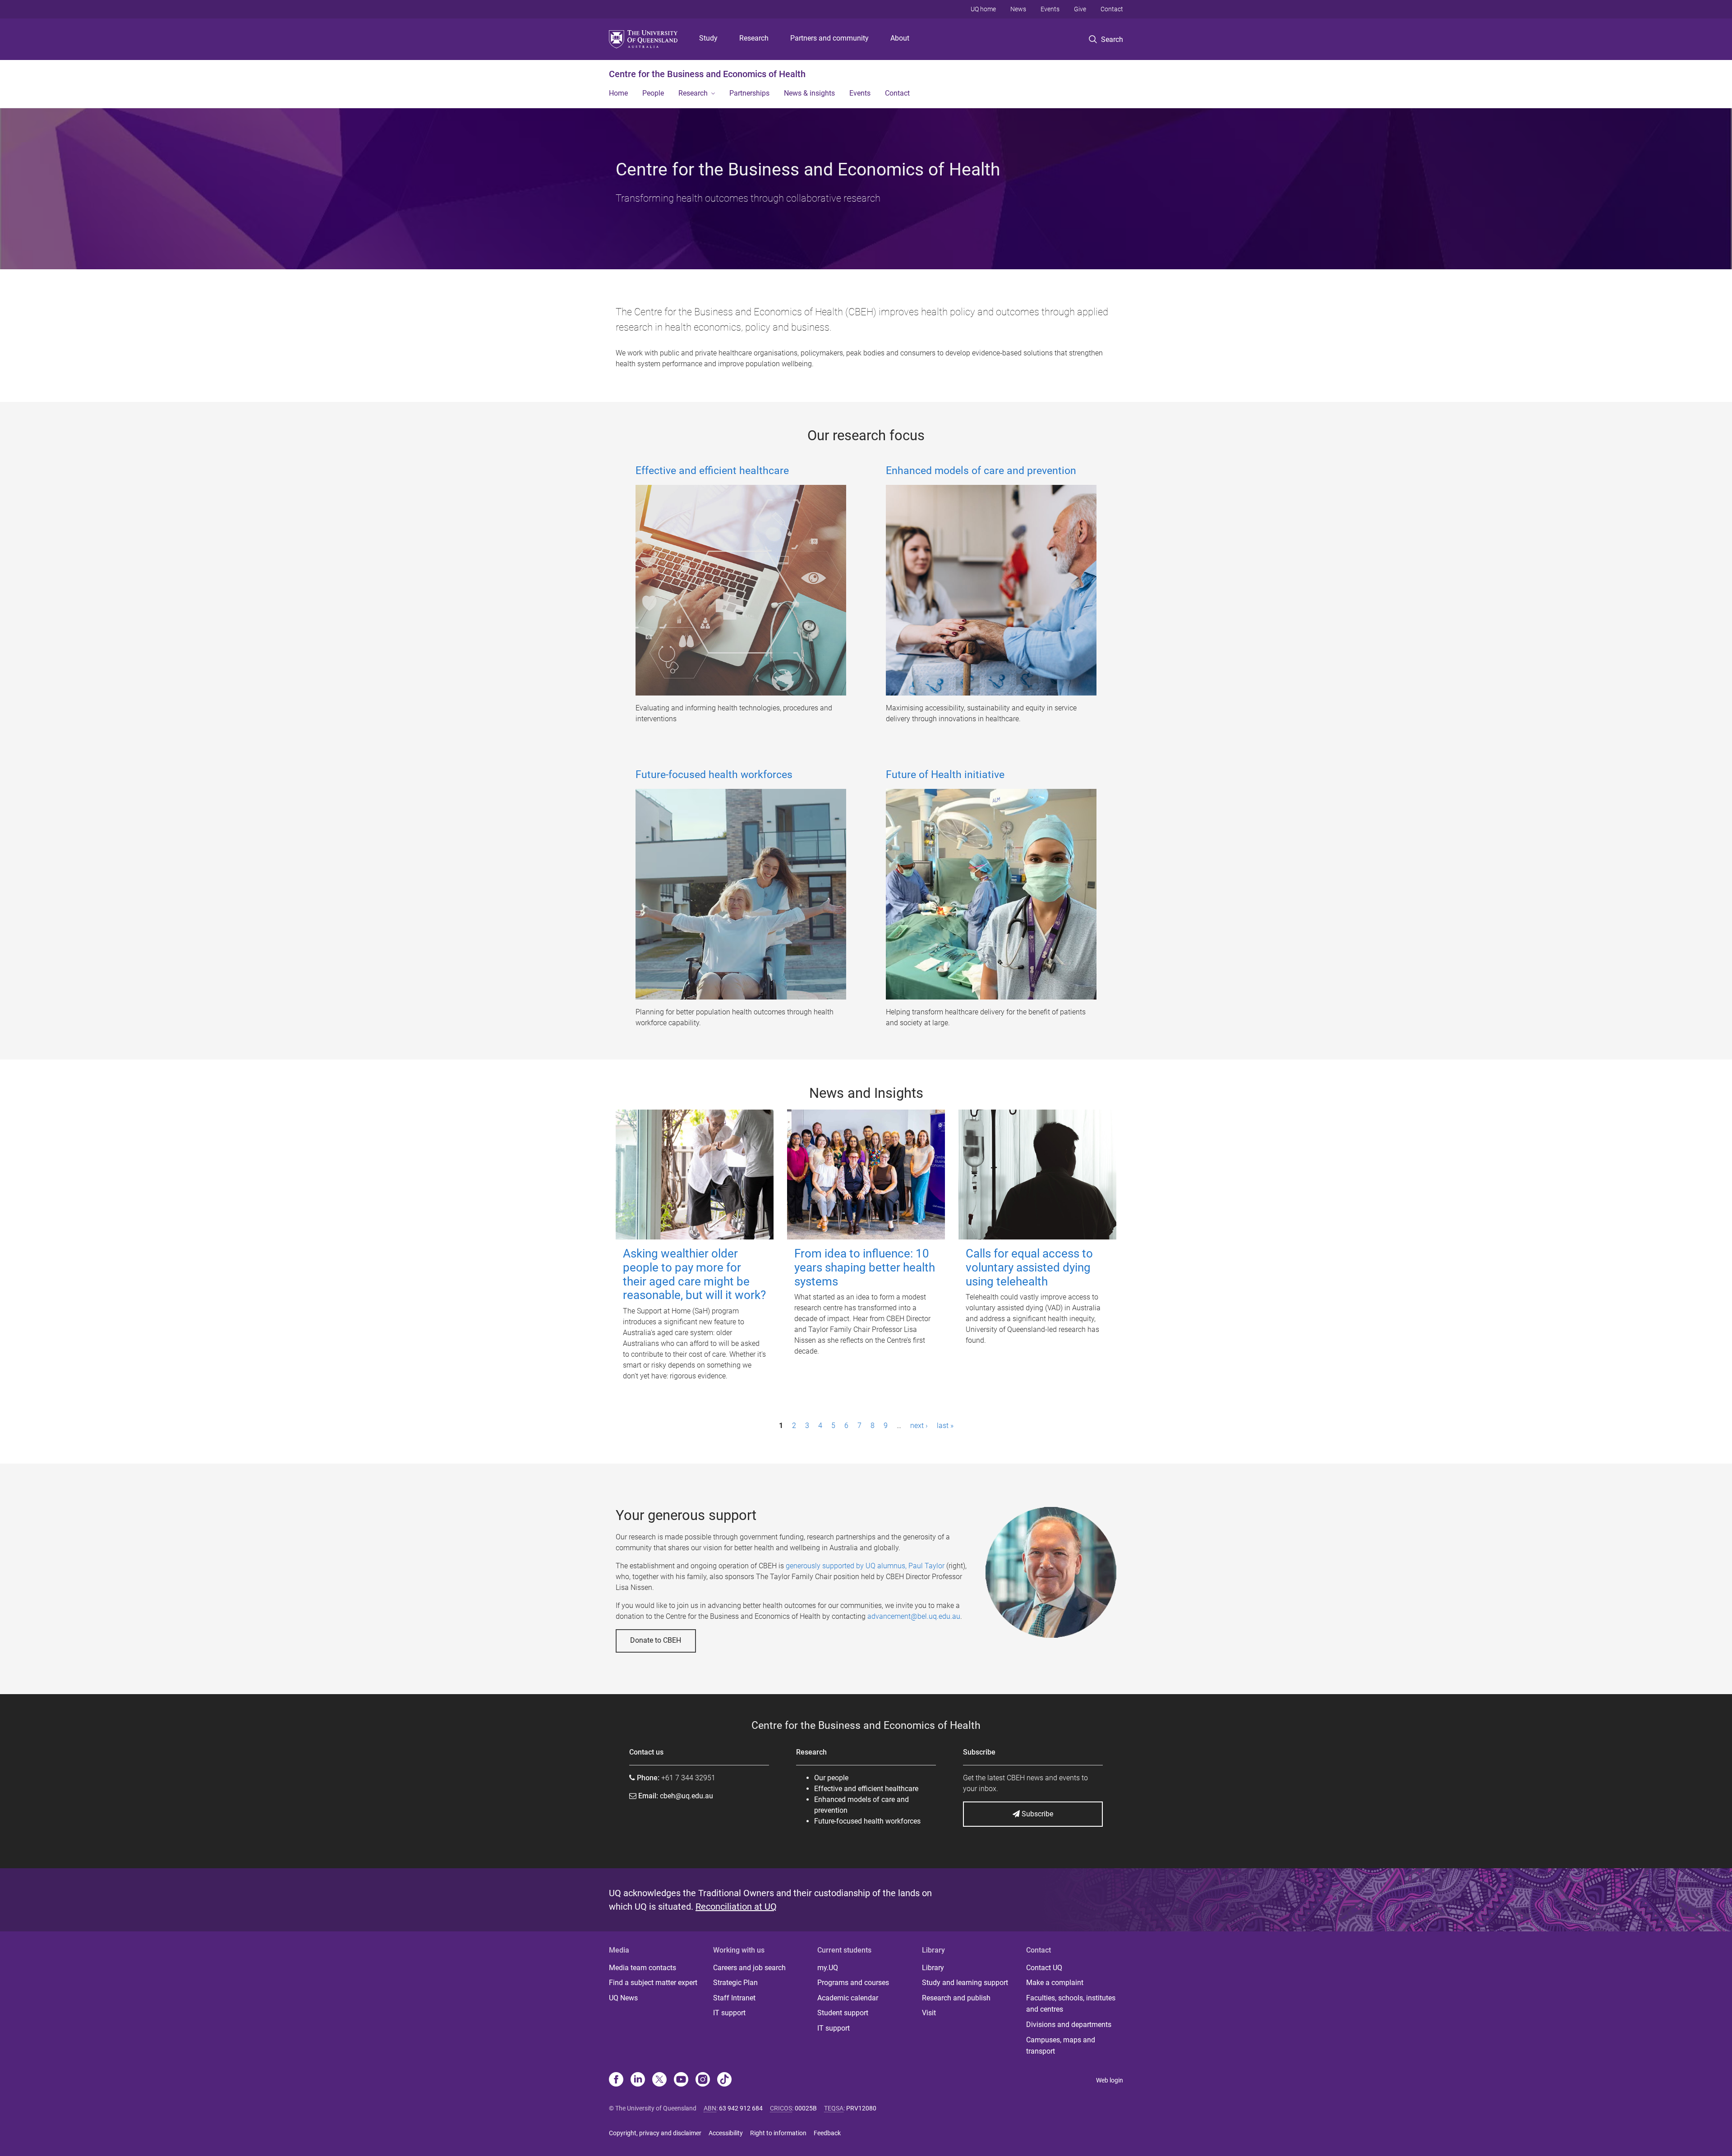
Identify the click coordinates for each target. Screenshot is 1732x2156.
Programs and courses (853, 1983)
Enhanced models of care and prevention (981, 471)
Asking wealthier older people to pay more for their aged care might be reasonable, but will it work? (694, 1274)
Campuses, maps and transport (1061, 2046)
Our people (831, 1778)
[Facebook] (616, 2080)
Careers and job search (749, 1968)
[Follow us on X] (659, 2080)
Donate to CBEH (656, 1640)
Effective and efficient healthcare (712, 471)
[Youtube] (681, 2080)
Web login (1110, 2080)
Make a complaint (1055, 1983)
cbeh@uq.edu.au (686, 1796)
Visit (929, 2013)
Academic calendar (848, 1998)
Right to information (778, 2133)
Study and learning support (965, 1983)
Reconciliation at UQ (736, 1907)
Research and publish (956, 1998)
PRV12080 (861, 2108)
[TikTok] (724, 2080)
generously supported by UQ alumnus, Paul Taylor (865, 1566)
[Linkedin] (638, 2080)
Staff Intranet (734, 1998)
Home (618, 93)
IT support (729, 2013)
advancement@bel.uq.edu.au (914, 1616)
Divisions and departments (1069, 2025)
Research (754, 38)
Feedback (827, 2133)
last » (945, 1426)
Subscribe (1036, 1814)
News (1018, 9)
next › (919, 1426)
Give (1080, 9)
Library (933, 1968)
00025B (806, 2108)
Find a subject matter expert (653, 1983)
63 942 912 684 (741, 2108)
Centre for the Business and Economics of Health (707, 74)
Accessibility (726, 2133)
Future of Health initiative (945, 775)
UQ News (623, 1998)
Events (1050, 9)
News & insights (809, 93)
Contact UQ (1044, 1968)
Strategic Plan (735, 1983)
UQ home (983, 9)
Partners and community (829, 38)
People (653, 93)
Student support (843, 2013)
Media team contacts (643, 1968)
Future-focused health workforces (714, 775)
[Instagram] (703, 2080)
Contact (1112, 9)
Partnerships (749, 93)
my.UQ (828, 1968)
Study (708, 38)
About (900, 38)
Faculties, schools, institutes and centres (1071, 2004)
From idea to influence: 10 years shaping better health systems (865, 1267)
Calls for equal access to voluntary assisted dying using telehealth (1029, 1267)
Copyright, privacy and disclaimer (655, 2133)
